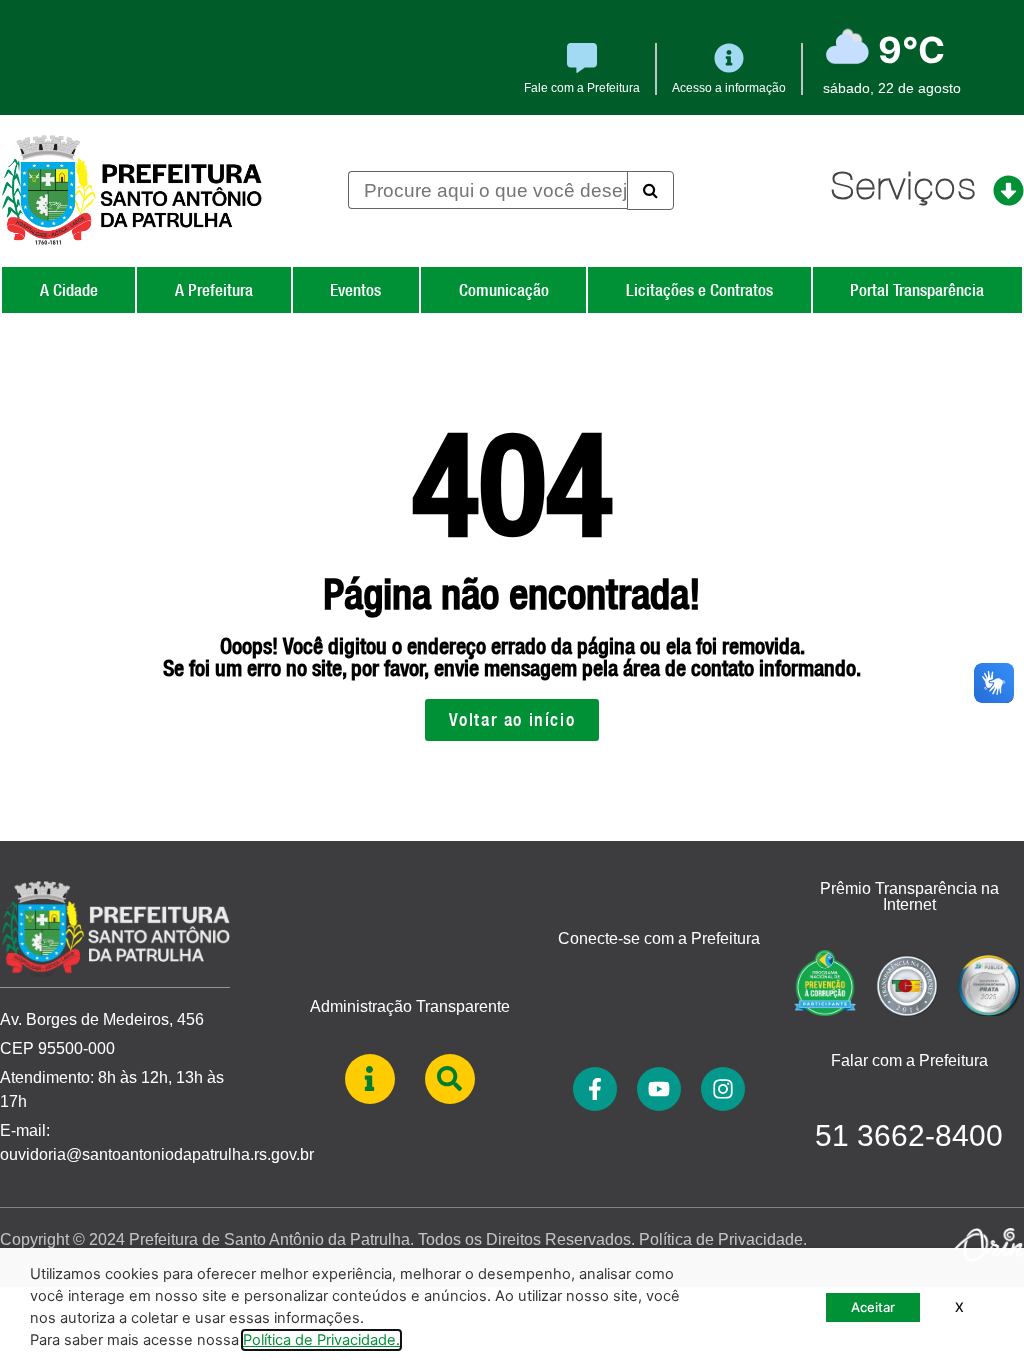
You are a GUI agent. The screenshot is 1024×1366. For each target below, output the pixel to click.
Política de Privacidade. (723, 1239)
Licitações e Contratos (699, 290)
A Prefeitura (214, 290)
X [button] (959, 1307)
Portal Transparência (917, 290)
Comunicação (504, 290)
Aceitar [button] (873, 1307)
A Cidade (69, 290)
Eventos (355, 290)
